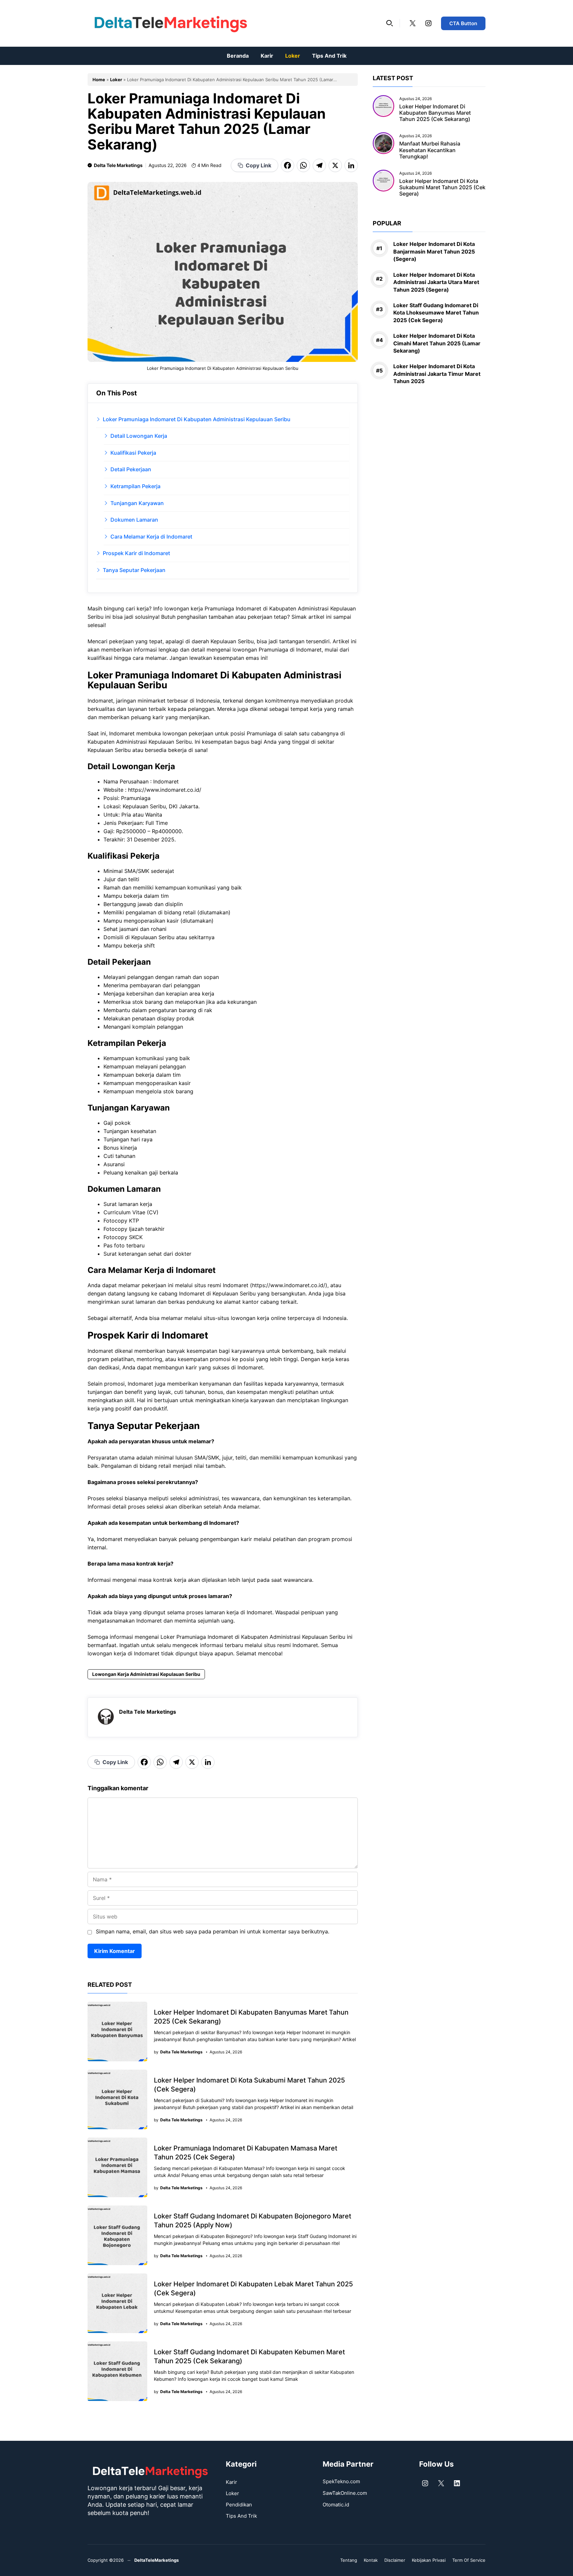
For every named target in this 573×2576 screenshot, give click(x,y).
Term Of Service (469, 2560)
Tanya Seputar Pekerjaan (134, 570)
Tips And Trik (329, 56)
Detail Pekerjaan (131, 469)
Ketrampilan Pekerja (135, 486)
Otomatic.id (336, 2505)
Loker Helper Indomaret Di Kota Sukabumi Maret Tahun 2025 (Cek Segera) (442, 187)
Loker (293, 56)
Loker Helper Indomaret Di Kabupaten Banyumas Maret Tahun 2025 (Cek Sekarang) (435, 113)
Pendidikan (239, 2505)
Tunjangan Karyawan (137, 503)
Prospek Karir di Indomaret (136, 553)
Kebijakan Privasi (429, 2560)
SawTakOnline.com (345, 2493)
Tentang (349, 2560)
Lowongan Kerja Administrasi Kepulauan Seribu (146, 1674)
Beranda (238, 56)
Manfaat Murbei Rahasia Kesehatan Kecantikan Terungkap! (430, 150)
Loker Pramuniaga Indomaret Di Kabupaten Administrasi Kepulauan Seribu (197, 419)
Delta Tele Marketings (118, 165)
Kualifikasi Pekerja (133, 453)
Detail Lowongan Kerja (139, 436)
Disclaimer (395, 2560)
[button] (390, 23)
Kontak (371, 2560)
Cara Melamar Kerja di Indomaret (151, 537)
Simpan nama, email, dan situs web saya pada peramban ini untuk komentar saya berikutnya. (213, 1931)
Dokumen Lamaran (134, 520)
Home (99, 80)
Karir (267, 56)
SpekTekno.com (341, 2481)
